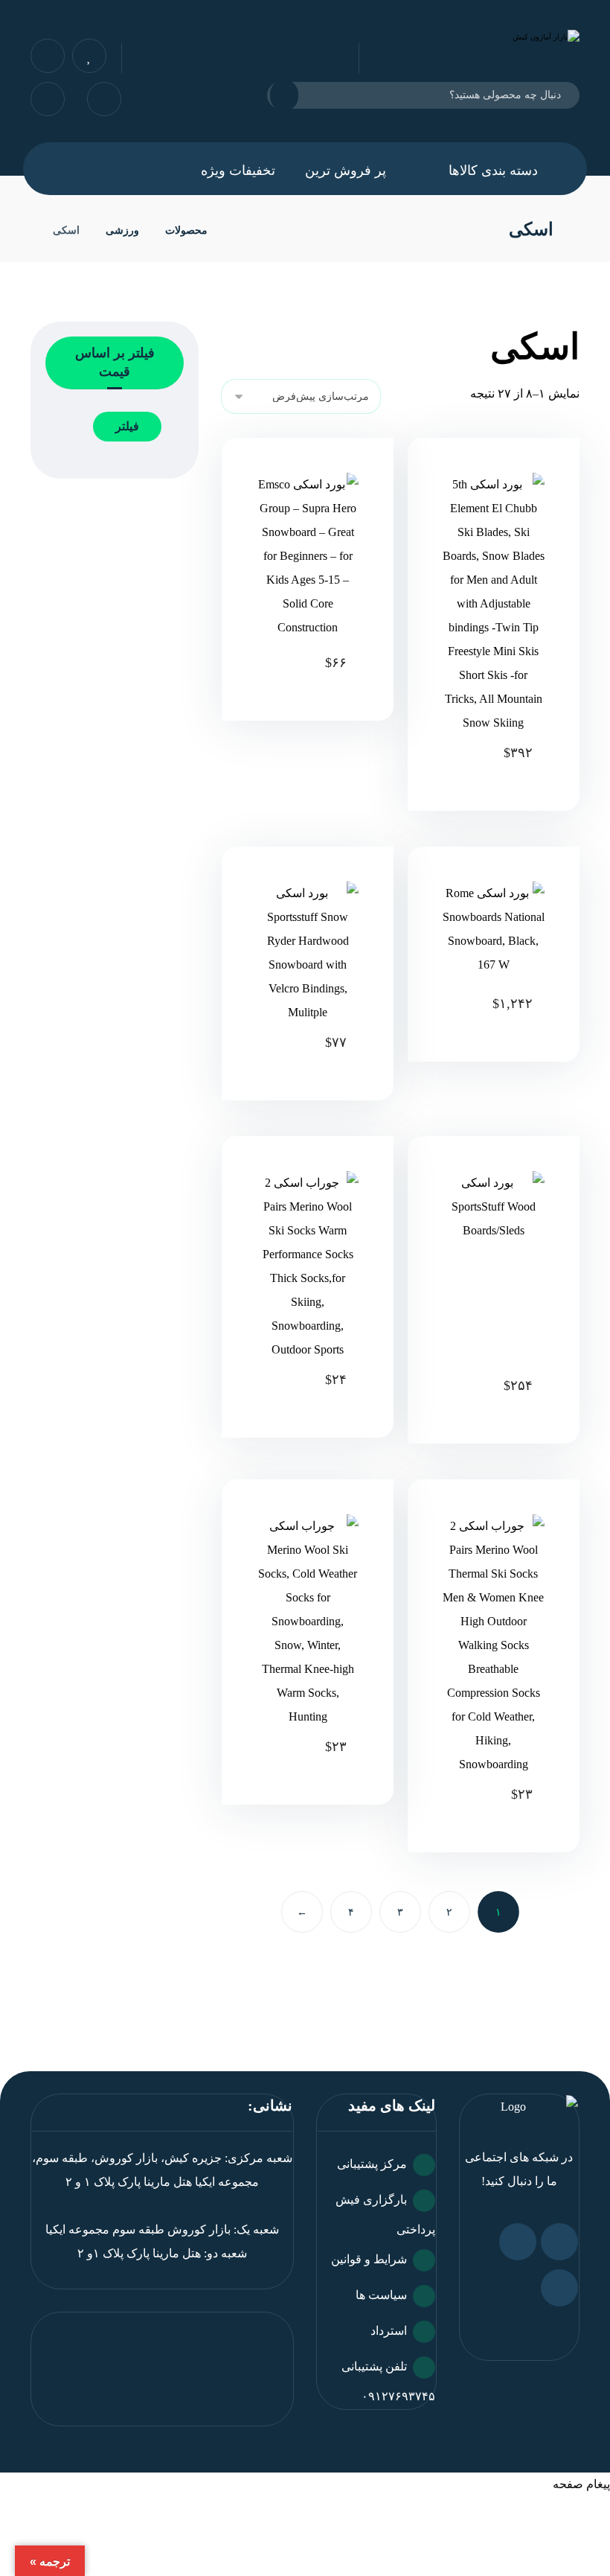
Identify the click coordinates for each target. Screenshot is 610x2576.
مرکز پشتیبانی (372, 2164)
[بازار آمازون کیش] (238, 230)
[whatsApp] (559, 2242)
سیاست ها (381, 2295)
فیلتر (127, 426)
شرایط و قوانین (369, 2259)
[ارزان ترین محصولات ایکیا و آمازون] (477, 51)
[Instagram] (518, 2242)
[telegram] (559, 2288)
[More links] (150, 170)
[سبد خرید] (48, 98)
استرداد (389, 2331)
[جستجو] (293, 95)
